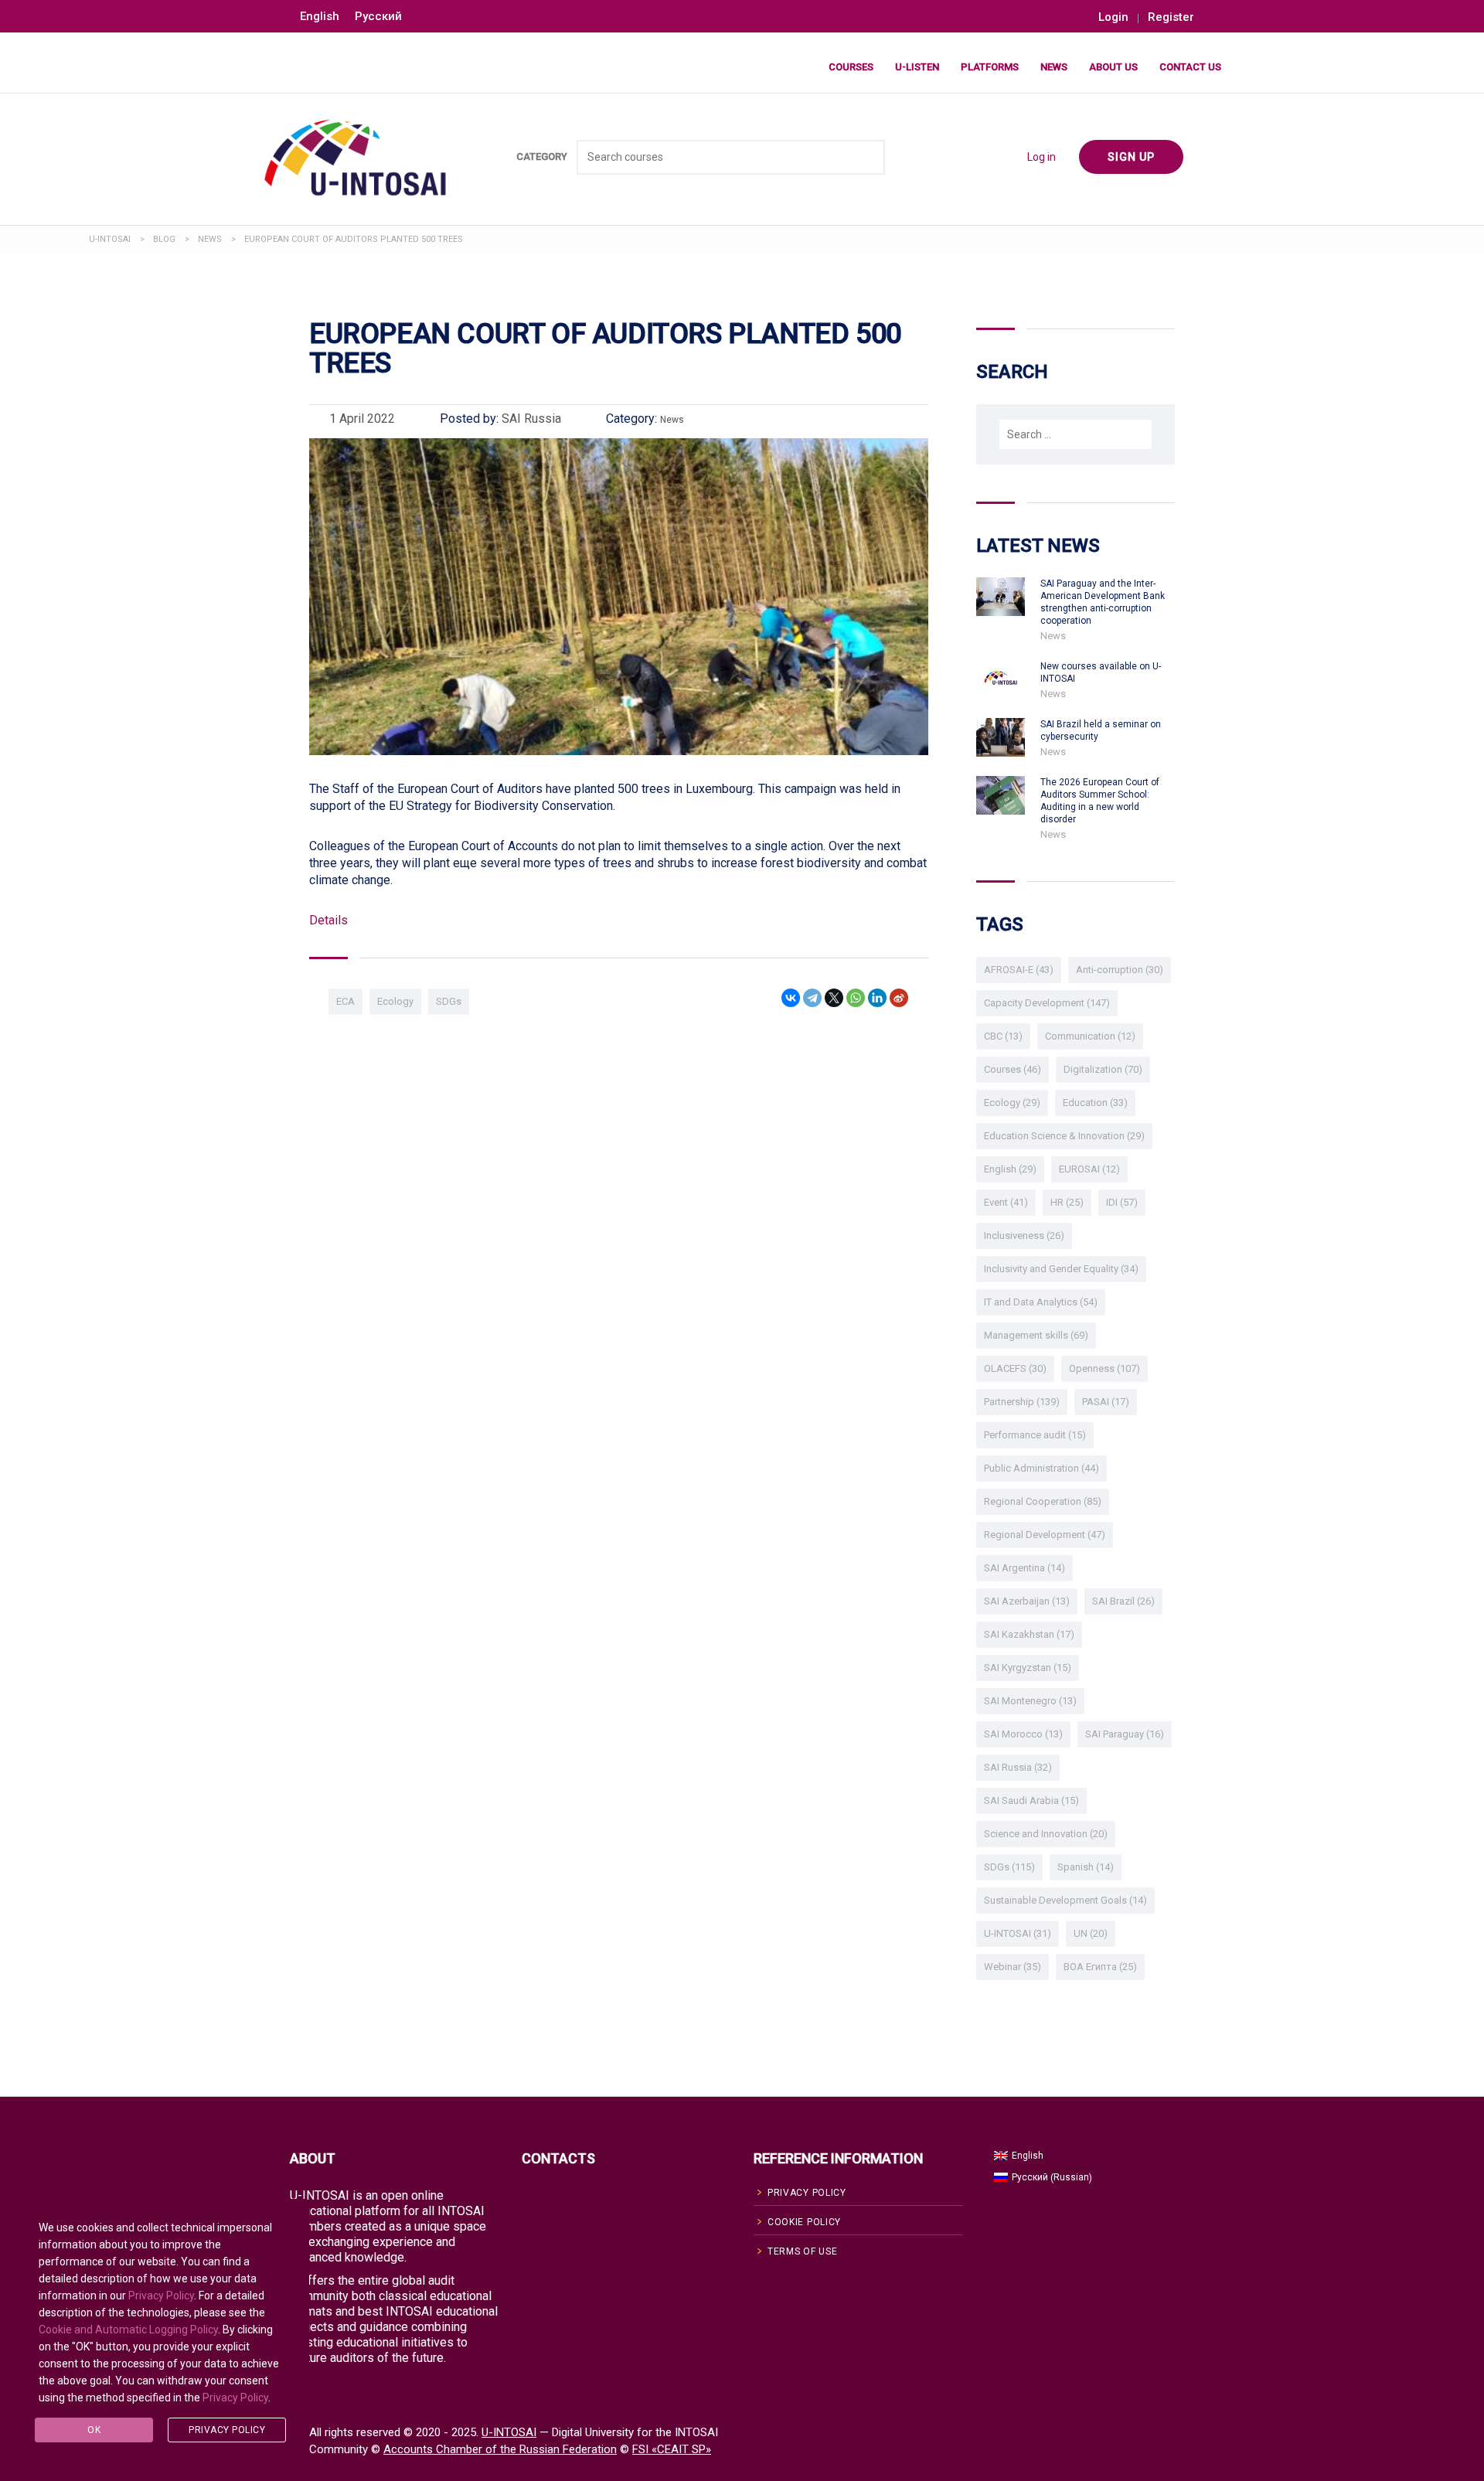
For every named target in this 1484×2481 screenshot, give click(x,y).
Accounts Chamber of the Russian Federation (500, 2449)
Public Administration (1042, 1468)
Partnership (1022, 1402)
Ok (94, 2430)
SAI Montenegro (1030, 1701)
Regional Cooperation (1043, 1501)
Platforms (990, 67)
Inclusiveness (1024, 1235)
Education (1095, 1103)
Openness (1104, 1368)
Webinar (1013, 1967)
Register (1171, 17)
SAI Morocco (1023, 1734)
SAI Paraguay (1125, 1734)
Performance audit (1035, 1435)
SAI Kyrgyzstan (1028, 1668)
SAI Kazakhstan (1029, 1634)
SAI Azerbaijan (1027, 1601)
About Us (1113, 67)
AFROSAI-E (1019, 970)
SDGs (449, 1001)
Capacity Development (1047, 1003)
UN (1091, 1933)
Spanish (1086, 1867)
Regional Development (1045, 1535)
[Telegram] (812, 998)
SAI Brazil (1123, 1601)
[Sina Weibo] (899, 998)
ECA (345, 1001)
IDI (1122, 1202)
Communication (1090, 1036)
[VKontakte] (791, 998)
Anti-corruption (1120, 970)
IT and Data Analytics (1041, 1302)
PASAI (1106, 1402)
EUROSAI (1089, 1169)
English (1010, 1169)
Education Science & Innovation (1064, 1136)
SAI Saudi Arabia (1031, 1800)
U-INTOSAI (1018, 1933)
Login (1113, 17)
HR (1067, 1202)
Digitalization (1103, 1069)
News (1054, 67)
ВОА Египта (1100, 1967)
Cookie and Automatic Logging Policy (128, 2330)
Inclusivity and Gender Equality (1061, 1269)
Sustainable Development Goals (1065, 1900)
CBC (1003, 1036)
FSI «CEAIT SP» (672, 2449)
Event (1006, 1202)
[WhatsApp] (856, 998)
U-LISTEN (917, 67)
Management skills (1036, 1335)
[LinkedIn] (877, 998)
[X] (834, 998)
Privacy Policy (161, 2296)
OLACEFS (1015, 1368)
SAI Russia (1018, 1767)
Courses (851, 67)
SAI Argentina (1025, 1568)
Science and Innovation (1046, 1834)
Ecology (395, 1001)
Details (328, 920)
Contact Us (1190, 67)
